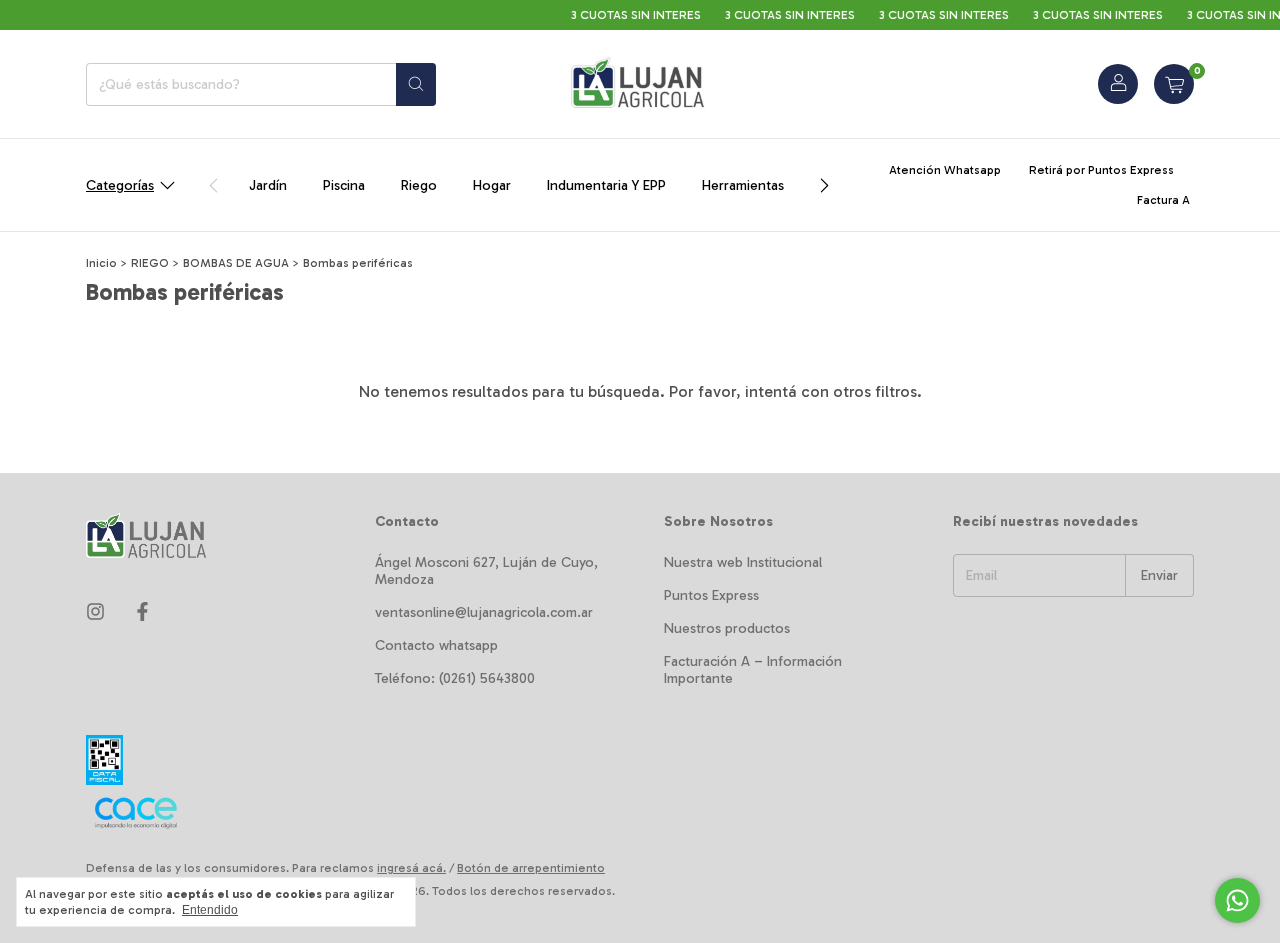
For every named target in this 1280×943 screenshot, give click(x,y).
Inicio (101, 263)
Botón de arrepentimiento (531, 868)
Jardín (268, 185)
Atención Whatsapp (945, 170)
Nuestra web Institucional (743, 562)
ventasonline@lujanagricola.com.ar (484, 612)
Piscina (344, 185)
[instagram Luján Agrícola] (95, 612)
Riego (419, 185)
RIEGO (150, 263)
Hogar (492, 185)
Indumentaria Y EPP (606, 185)
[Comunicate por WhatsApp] (1237, 900)
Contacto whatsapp (436, 645)
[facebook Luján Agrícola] (142, 612)
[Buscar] (416, 84)
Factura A (1163, 200)
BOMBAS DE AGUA (236, 263)
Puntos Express (711, 595)
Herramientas (743, 185)
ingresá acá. (411, 868)
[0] (1174, 84)
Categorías (120, 185)
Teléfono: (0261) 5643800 (455, 678)
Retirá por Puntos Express (1101, 170)
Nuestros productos (727, 628)
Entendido (210, 910)
